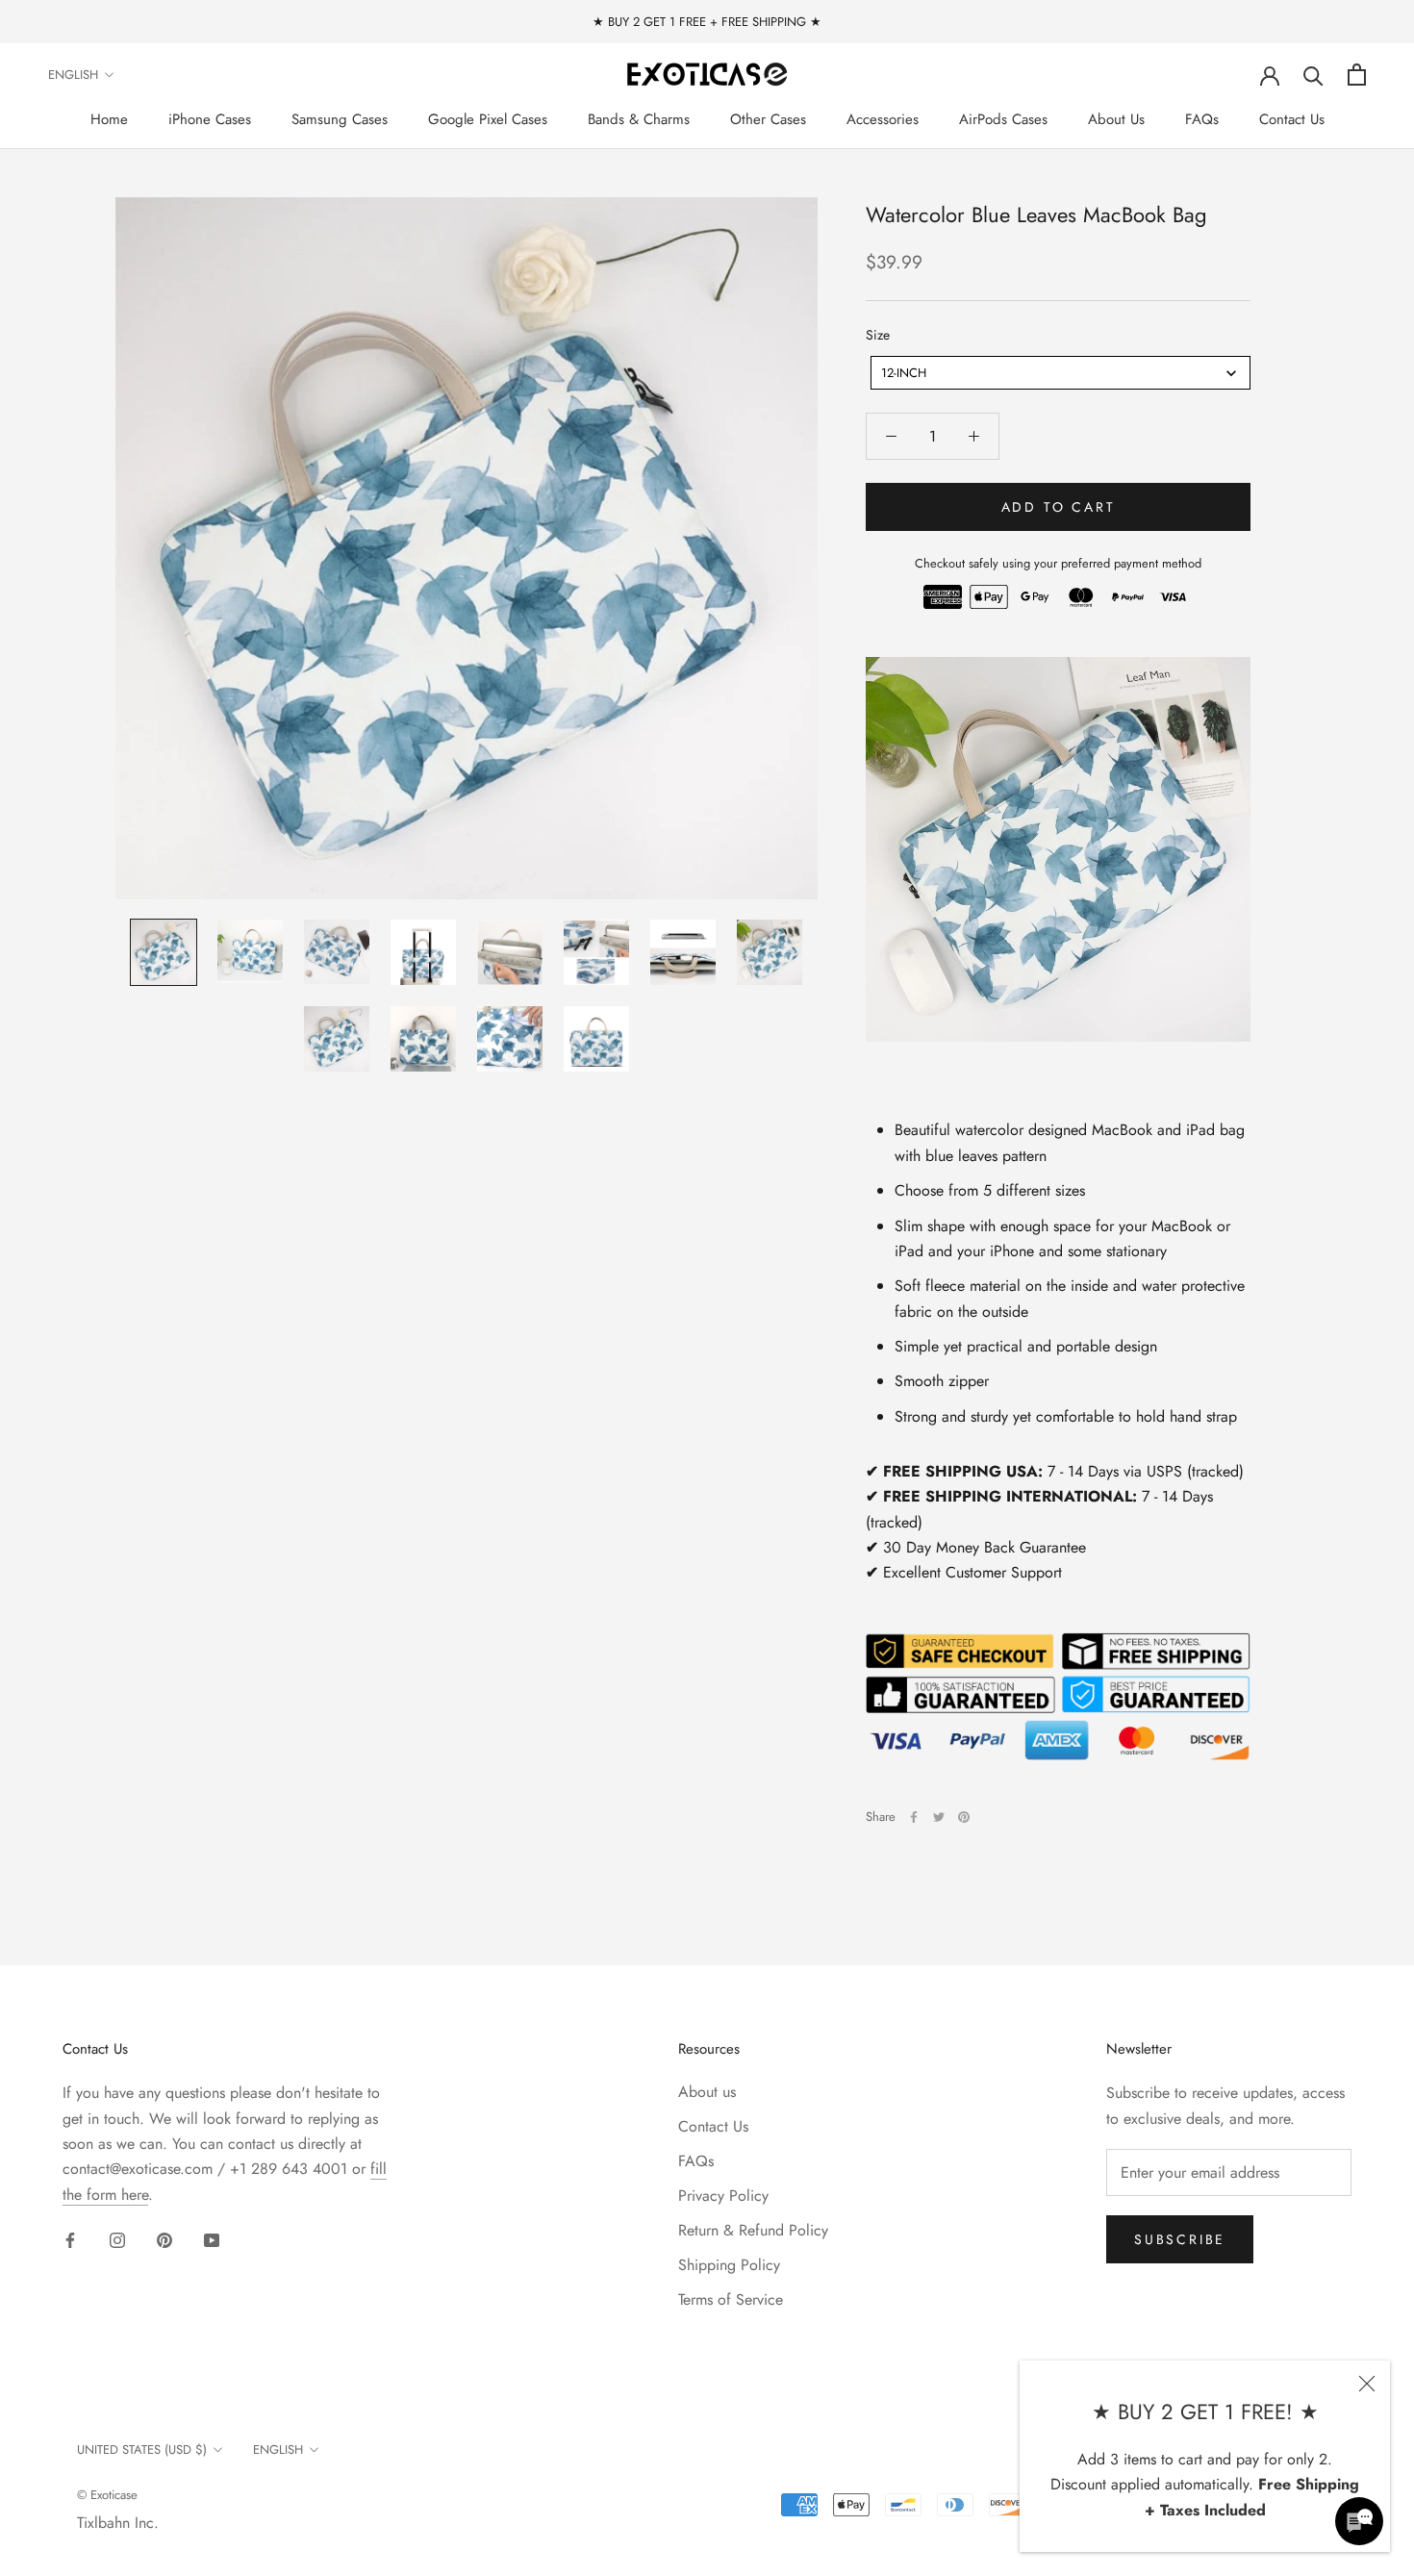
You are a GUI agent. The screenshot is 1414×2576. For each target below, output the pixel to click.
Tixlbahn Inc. (118, 2523)
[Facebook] (914, 1817)
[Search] (1313, 75)
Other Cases (768, 119)
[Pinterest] (964, 1817)
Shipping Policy (729, 2265)
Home (109, 119)
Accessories (883, 119)
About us (707, 2092)
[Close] (1367, 2384)
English (73, 75)
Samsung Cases (340, 119)
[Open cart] (1357, 75)
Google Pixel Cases (488, 119)
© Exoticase (107, 2495)
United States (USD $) (142, 2450)
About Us (1116, 119)
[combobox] (1060, 373)
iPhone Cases (210, 119)
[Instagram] (117, 2239)
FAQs (1202, 119)
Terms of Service (731, 2299)
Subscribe (1180, 2239)
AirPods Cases (1003, 119)
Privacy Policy (723, 2196)
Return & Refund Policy (753, 2230)
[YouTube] (212, 2239)
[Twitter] (939, 1817)
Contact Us (1292, 119)
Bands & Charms (639, 119)
